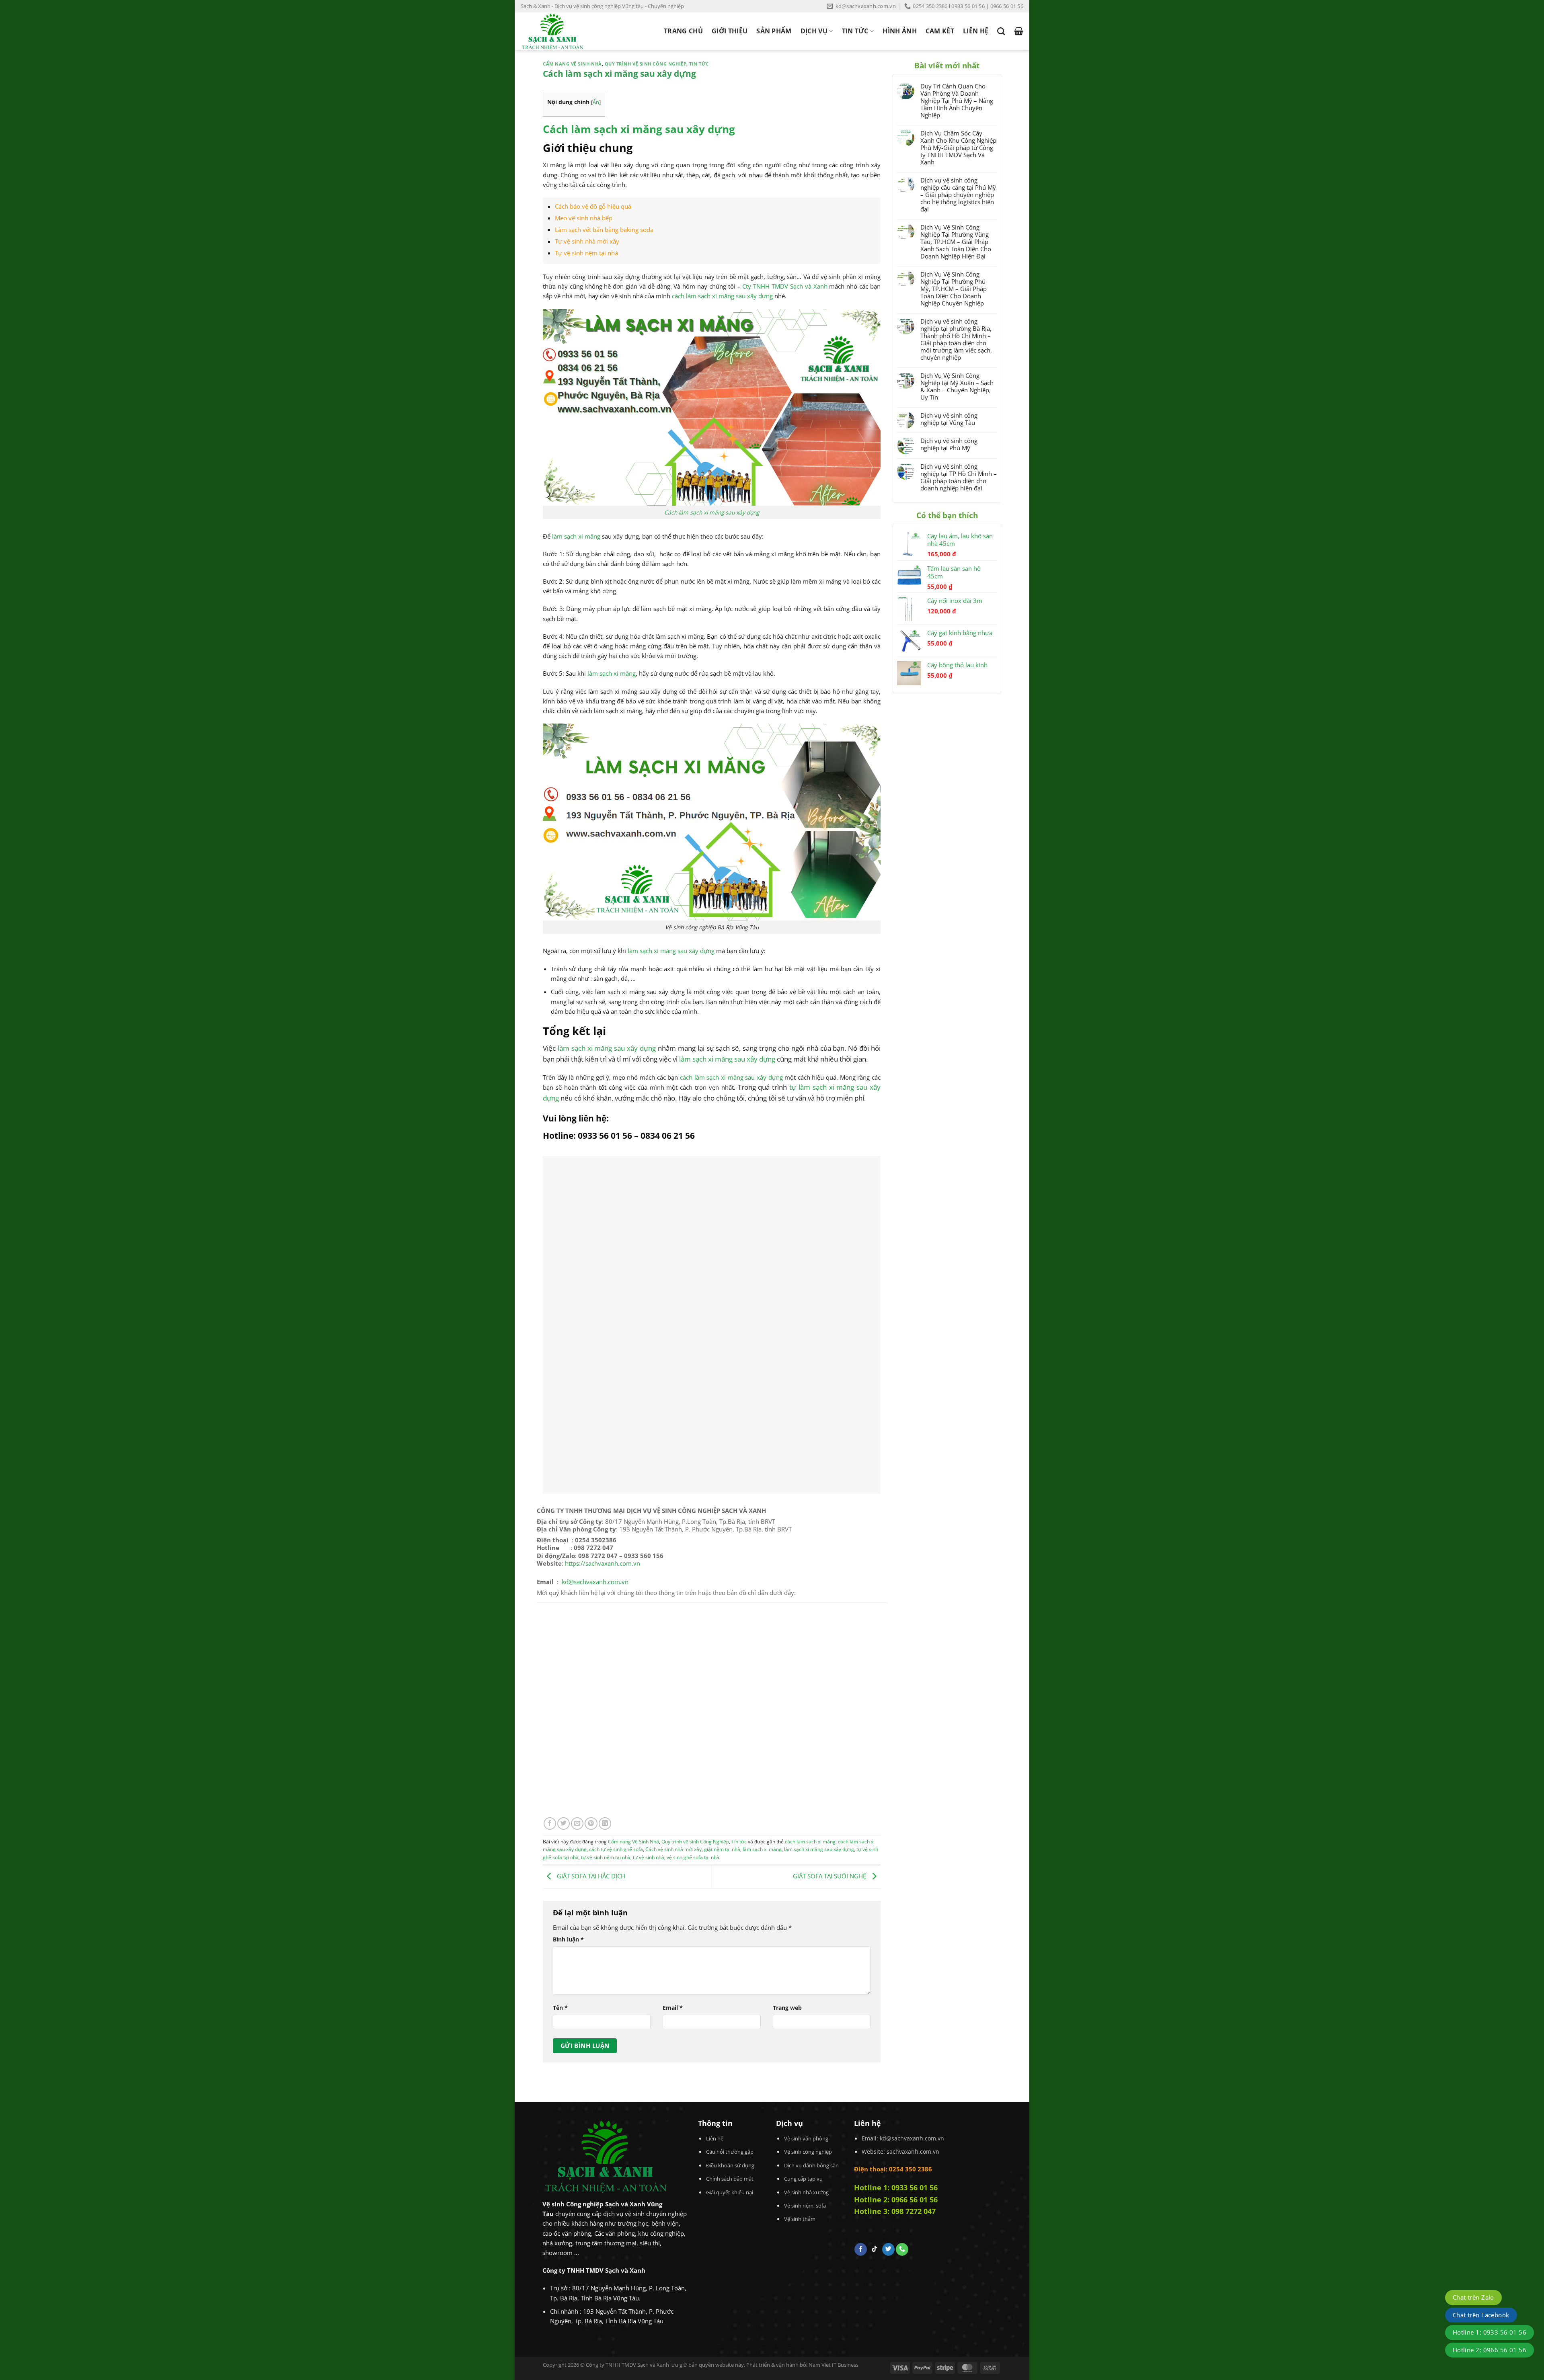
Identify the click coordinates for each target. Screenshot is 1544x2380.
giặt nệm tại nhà (722, 1849)
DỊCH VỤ (814, 31)
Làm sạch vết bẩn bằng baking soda (604, 230)
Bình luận (568, 1939)
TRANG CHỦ (683, 31)
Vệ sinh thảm (800, 2219)
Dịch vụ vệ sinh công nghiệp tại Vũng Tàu (949, 419)
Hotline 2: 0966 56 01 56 (896, 2200)
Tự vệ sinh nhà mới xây (587, 241)
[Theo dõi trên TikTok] (874, 2249)
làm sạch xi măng (576, 536)
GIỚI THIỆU (730, 31)
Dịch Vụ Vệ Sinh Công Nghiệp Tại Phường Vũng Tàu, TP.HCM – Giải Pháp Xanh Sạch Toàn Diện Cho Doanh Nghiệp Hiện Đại (956, 242)
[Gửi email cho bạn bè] (577, 1823)
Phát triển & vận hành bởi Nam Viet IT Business (802, 2365)
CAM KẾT (940, 31)
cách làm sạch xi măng (810, 1842)
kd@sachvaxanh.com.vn (595, 1582)
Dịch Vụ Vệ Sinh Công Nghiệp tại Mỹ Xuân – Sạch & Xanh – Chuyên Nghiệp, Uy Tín (957, 386)
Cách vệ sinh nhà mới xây (673, 1849)
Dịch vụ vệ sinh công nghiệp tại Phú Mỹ (949, 444)
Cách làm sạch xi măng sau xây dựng (639, 129)
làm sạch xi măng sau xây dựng (671, 951)
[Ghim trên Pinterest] (591, 1823)
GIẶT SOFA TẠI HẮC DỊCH (590, 1876)
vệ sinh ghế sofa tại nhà (693, 1857)
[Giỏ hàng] (1019, 31)
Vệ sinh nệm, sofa (805, 2206)
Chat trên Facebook (1481, 2315)
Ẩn (596, 102)
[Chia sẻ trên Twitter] (564, 1823)
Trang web (787, 2008)
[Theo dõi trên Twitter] (888, 2249)
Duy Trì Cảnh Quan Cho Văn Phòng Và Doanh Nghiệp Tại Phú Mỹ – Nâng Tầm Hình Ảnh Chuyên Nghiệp (957, 100)
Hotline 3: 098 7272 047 (895, 2211)
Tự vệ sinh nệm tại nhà (586, 253)
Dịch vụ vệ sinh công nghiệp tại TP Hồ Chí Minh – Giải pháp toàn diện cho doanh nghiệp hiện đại (959, 477)
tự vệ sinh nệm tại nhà (606, 1857)
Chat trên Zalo (1473, 2297)
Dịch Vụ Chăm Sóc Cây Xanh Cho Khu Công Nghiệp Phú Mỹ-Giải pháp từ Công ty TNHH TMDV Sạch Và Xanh (958, 148)
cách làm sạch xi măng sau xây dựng (722, 296)
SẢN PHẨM (774, 31)
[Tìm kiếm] (1001, 31)
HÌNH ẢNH (900, 31)
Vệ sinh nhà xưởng (806, 2192)
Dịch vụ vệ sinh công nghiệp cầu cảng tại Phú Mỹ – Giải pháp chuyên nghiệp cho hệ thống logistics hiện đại (958, 195)
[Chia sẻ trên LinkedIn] (605, 1823)
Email (673, 2008)
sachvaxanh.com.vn (913, 2151)
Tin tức (699, 64)
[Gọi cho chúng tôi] (902, 2249)
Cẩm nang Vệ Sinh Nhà (572, 64)
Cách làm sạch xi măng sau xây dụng (712, 512)
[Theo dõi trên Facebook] (861, 2249)
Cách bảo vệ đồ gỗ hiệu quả (593, 206)
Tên (560, 2008)
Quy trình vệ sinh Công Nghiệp (646, 64)
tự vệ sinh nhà (649, 1857)
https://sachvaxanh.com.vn (603, 1563)
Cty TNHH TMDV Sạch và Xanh (785, 286)
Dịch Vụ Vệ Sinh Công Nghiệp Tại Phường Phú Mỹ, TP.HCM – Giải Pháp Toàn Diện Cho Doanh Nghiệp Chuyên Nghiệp (954, 289)
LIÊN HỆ (976, 31)
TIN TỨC (855, 31)
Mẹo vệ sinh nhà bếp (584, 218)
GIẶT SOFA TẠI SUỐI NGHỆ (830, 1876)
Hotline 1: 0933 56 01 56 (896, 2187)
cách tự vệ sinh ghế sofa (616, 1849)
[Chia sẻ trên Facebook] (550, 1823)
